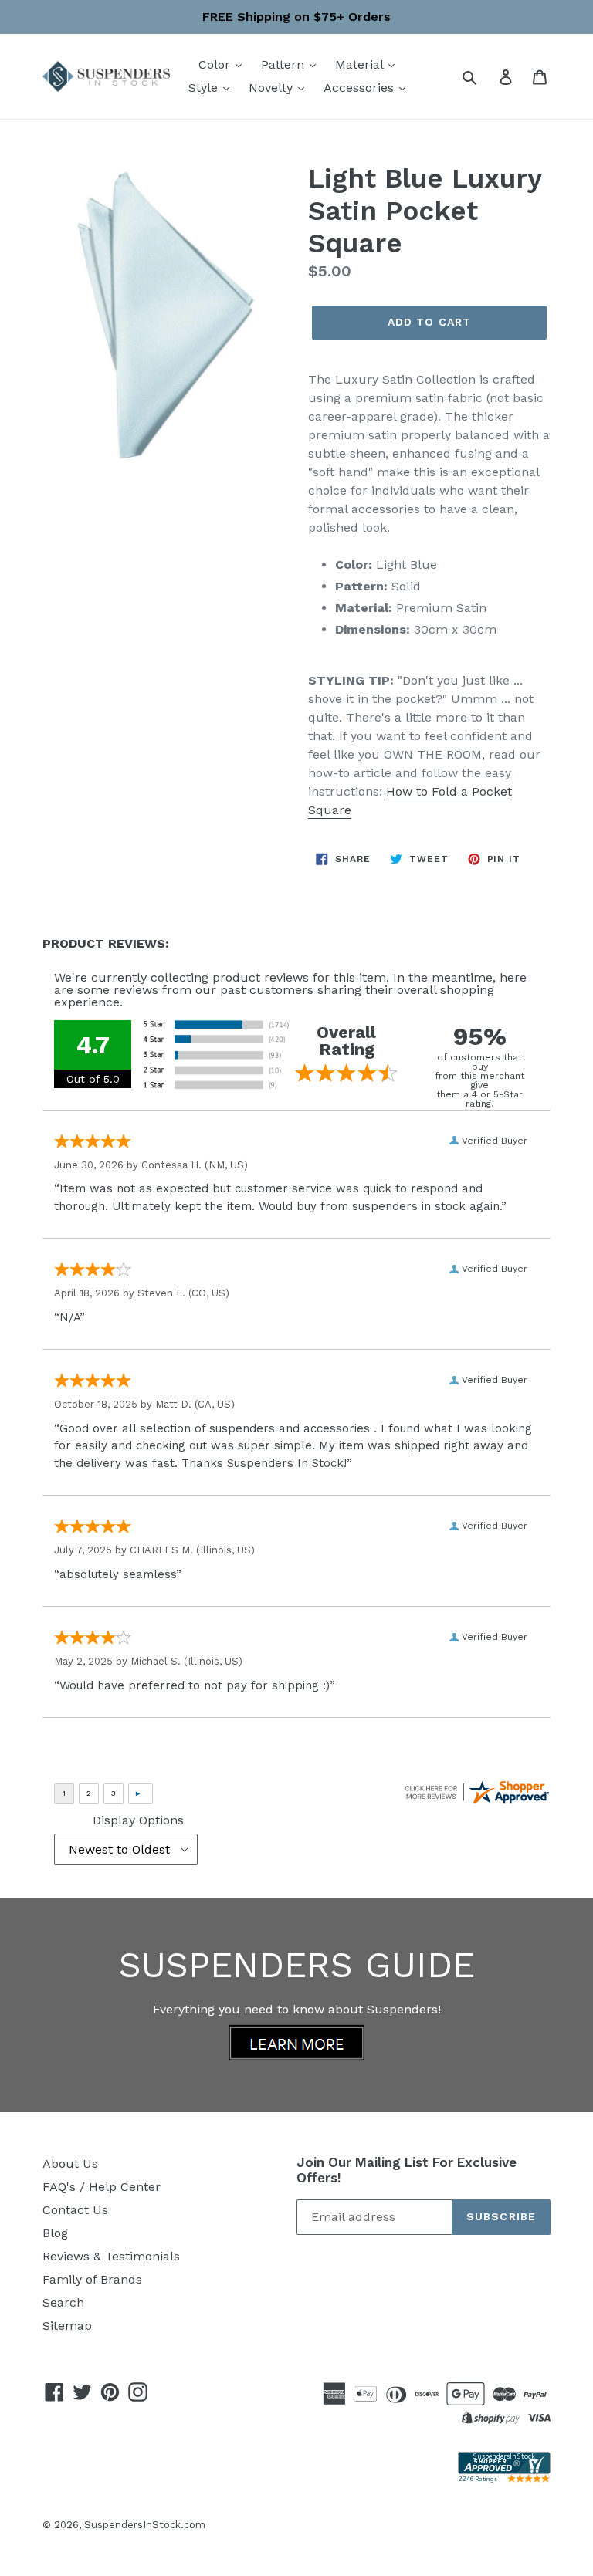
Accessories (361, 88)
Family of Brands (92, 2279)
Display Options (138, 1820)
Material (361, 64)
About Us (70, 2164)
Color (216, 64)
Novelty (273, 88)
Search (63, 2302)
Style (205, 88)
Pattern (285, 64)
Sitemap (67, 2326)
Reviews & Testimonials (111, 2256)
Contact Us (75, 2210)
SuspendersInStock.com (145, 2525)
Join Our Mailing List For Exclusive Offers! (407, 2170)
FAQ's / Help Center (102, 2187)
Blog (55, 2233)
